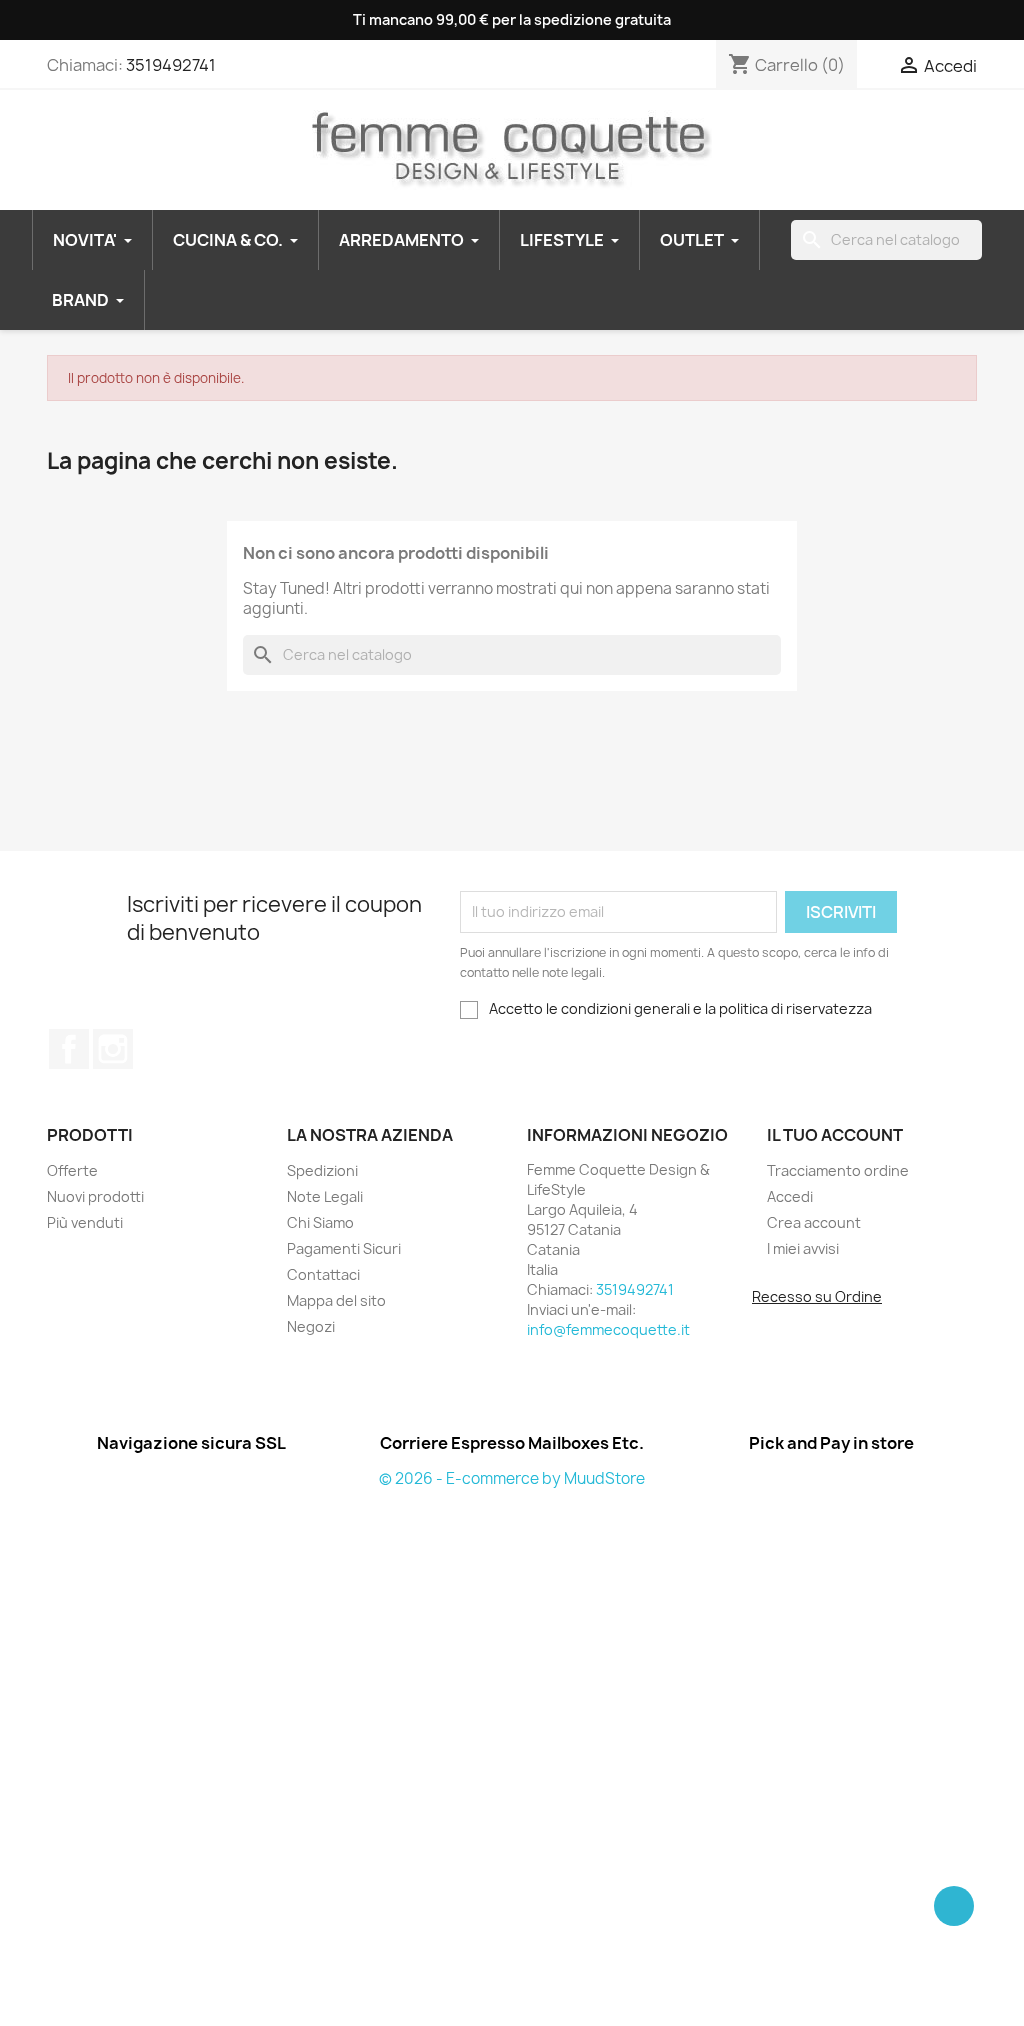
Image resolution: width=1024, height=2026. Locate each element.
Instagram (113, 1049)
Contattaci (323, 1274)
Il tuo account (835, 1135)
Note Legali (325, 1196)
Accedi (790, 1196)
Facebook (69, 1049)
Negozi (311, 1326)
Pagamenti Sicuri (344, 1248)
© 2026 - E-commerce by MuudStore (512, 1478)
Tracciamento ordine (838, 1170)
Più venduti (85, 1222)
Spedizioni (322, 1170)
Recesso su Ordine (817, 1296)
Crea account (814, 1222)
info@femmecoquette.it (608, 1329)
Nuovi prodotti (95, 1196)
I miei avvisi (803, 1248)
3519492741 (171, 65)
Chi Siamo (320, 1222)
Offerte (72, 1170)
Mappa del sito (336, 1300)
